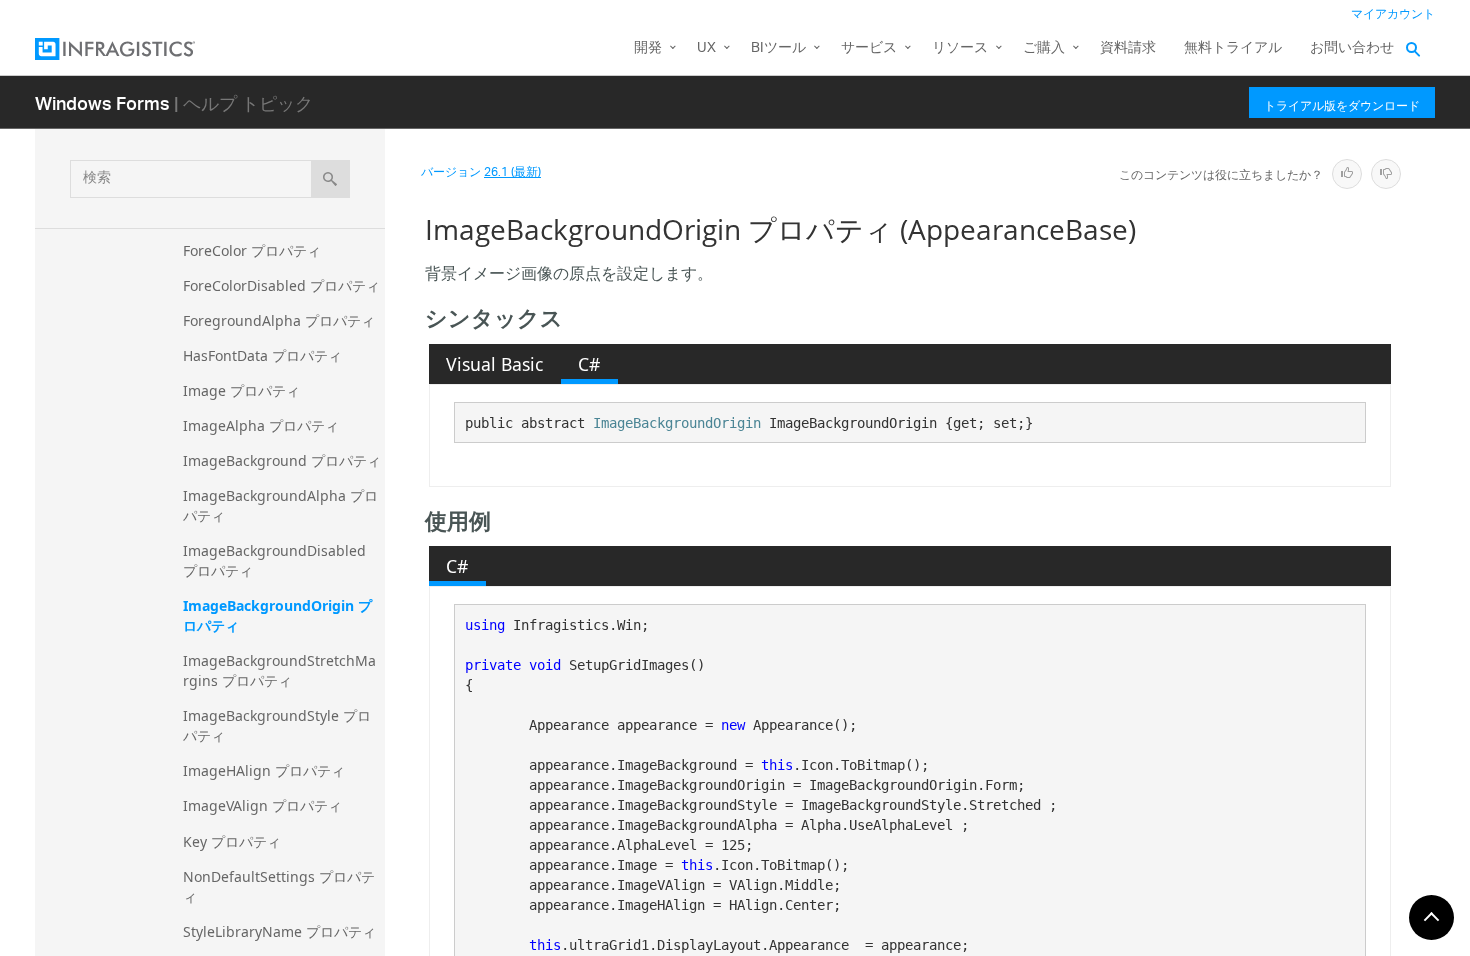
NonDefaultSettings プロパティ (279, 886)
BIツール (778, 48)
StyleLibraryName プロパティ (279, 931)
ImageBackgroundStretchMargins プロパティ (279, 670)
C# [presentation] (589, 364)
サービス (869, 48)
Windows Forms (102, 102)
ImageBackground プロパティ (282, 460)
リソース (960, 48)
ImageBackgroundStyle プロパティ (277, 725)
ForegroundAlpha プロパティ (279, 320)
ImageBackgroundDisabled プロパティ (276, 560)
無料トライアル (1233, 48)
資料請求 (1128, 48)
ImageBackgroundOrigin (677, 423)
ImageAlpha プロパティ (261, 425)
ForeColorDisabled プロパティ (281, 285)
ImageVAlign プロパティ (262, 805)
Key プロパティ (232, 841)
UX (706, 48)
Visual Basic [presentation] (494, 364)
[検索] (330, 179)
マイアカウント (1393, 14)
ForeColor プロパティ (252, 250)
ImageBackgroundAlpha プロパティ (280, 505)
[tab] (495, 364)
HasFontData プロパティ (262, 355)
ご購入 (1044, 48)
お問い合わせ (1352, 48)
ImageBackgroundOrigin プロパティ (277, 615)
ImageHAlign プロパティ (264, 770)
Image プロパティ (241, 390)
